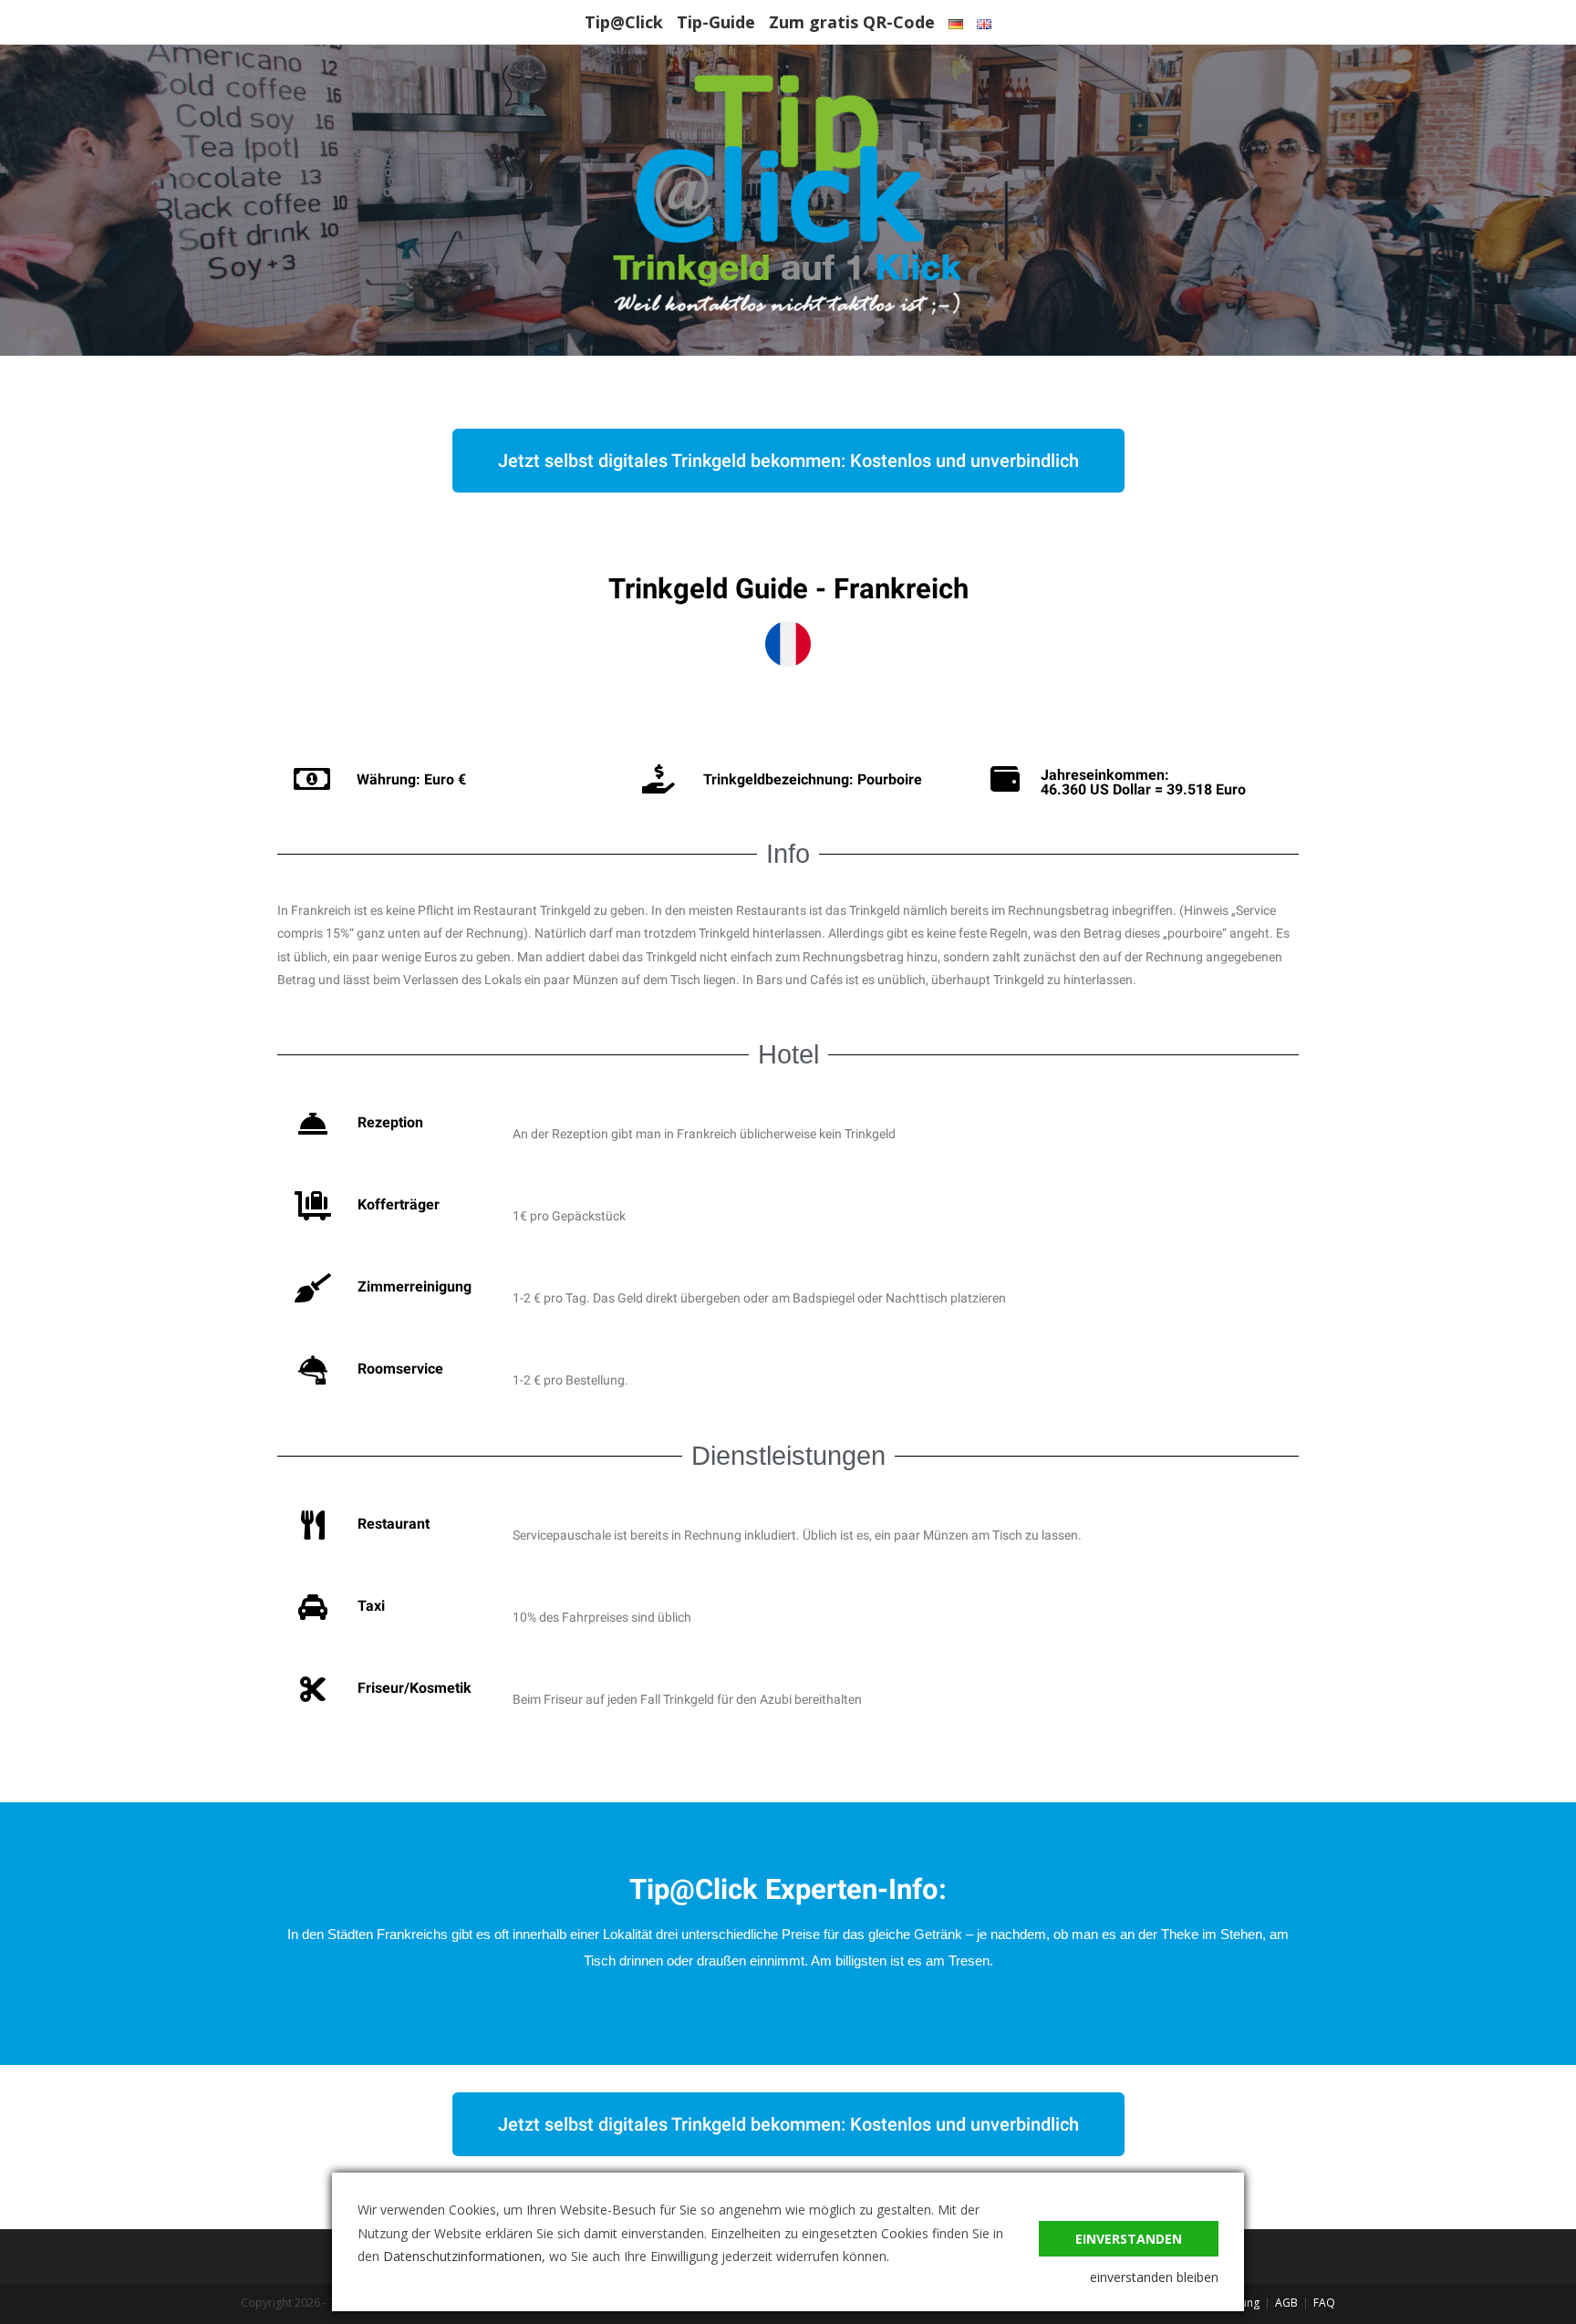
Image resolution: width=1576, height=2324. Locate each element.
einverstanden (1129, 2239)
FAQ (1324, 2303)
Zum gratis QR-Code (852, 22)
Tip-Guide (716, 22)
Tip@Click (624, 22)
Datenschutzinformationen (462, 2256)
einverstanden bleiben (1154, 2277)
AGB (1286, 2303)
